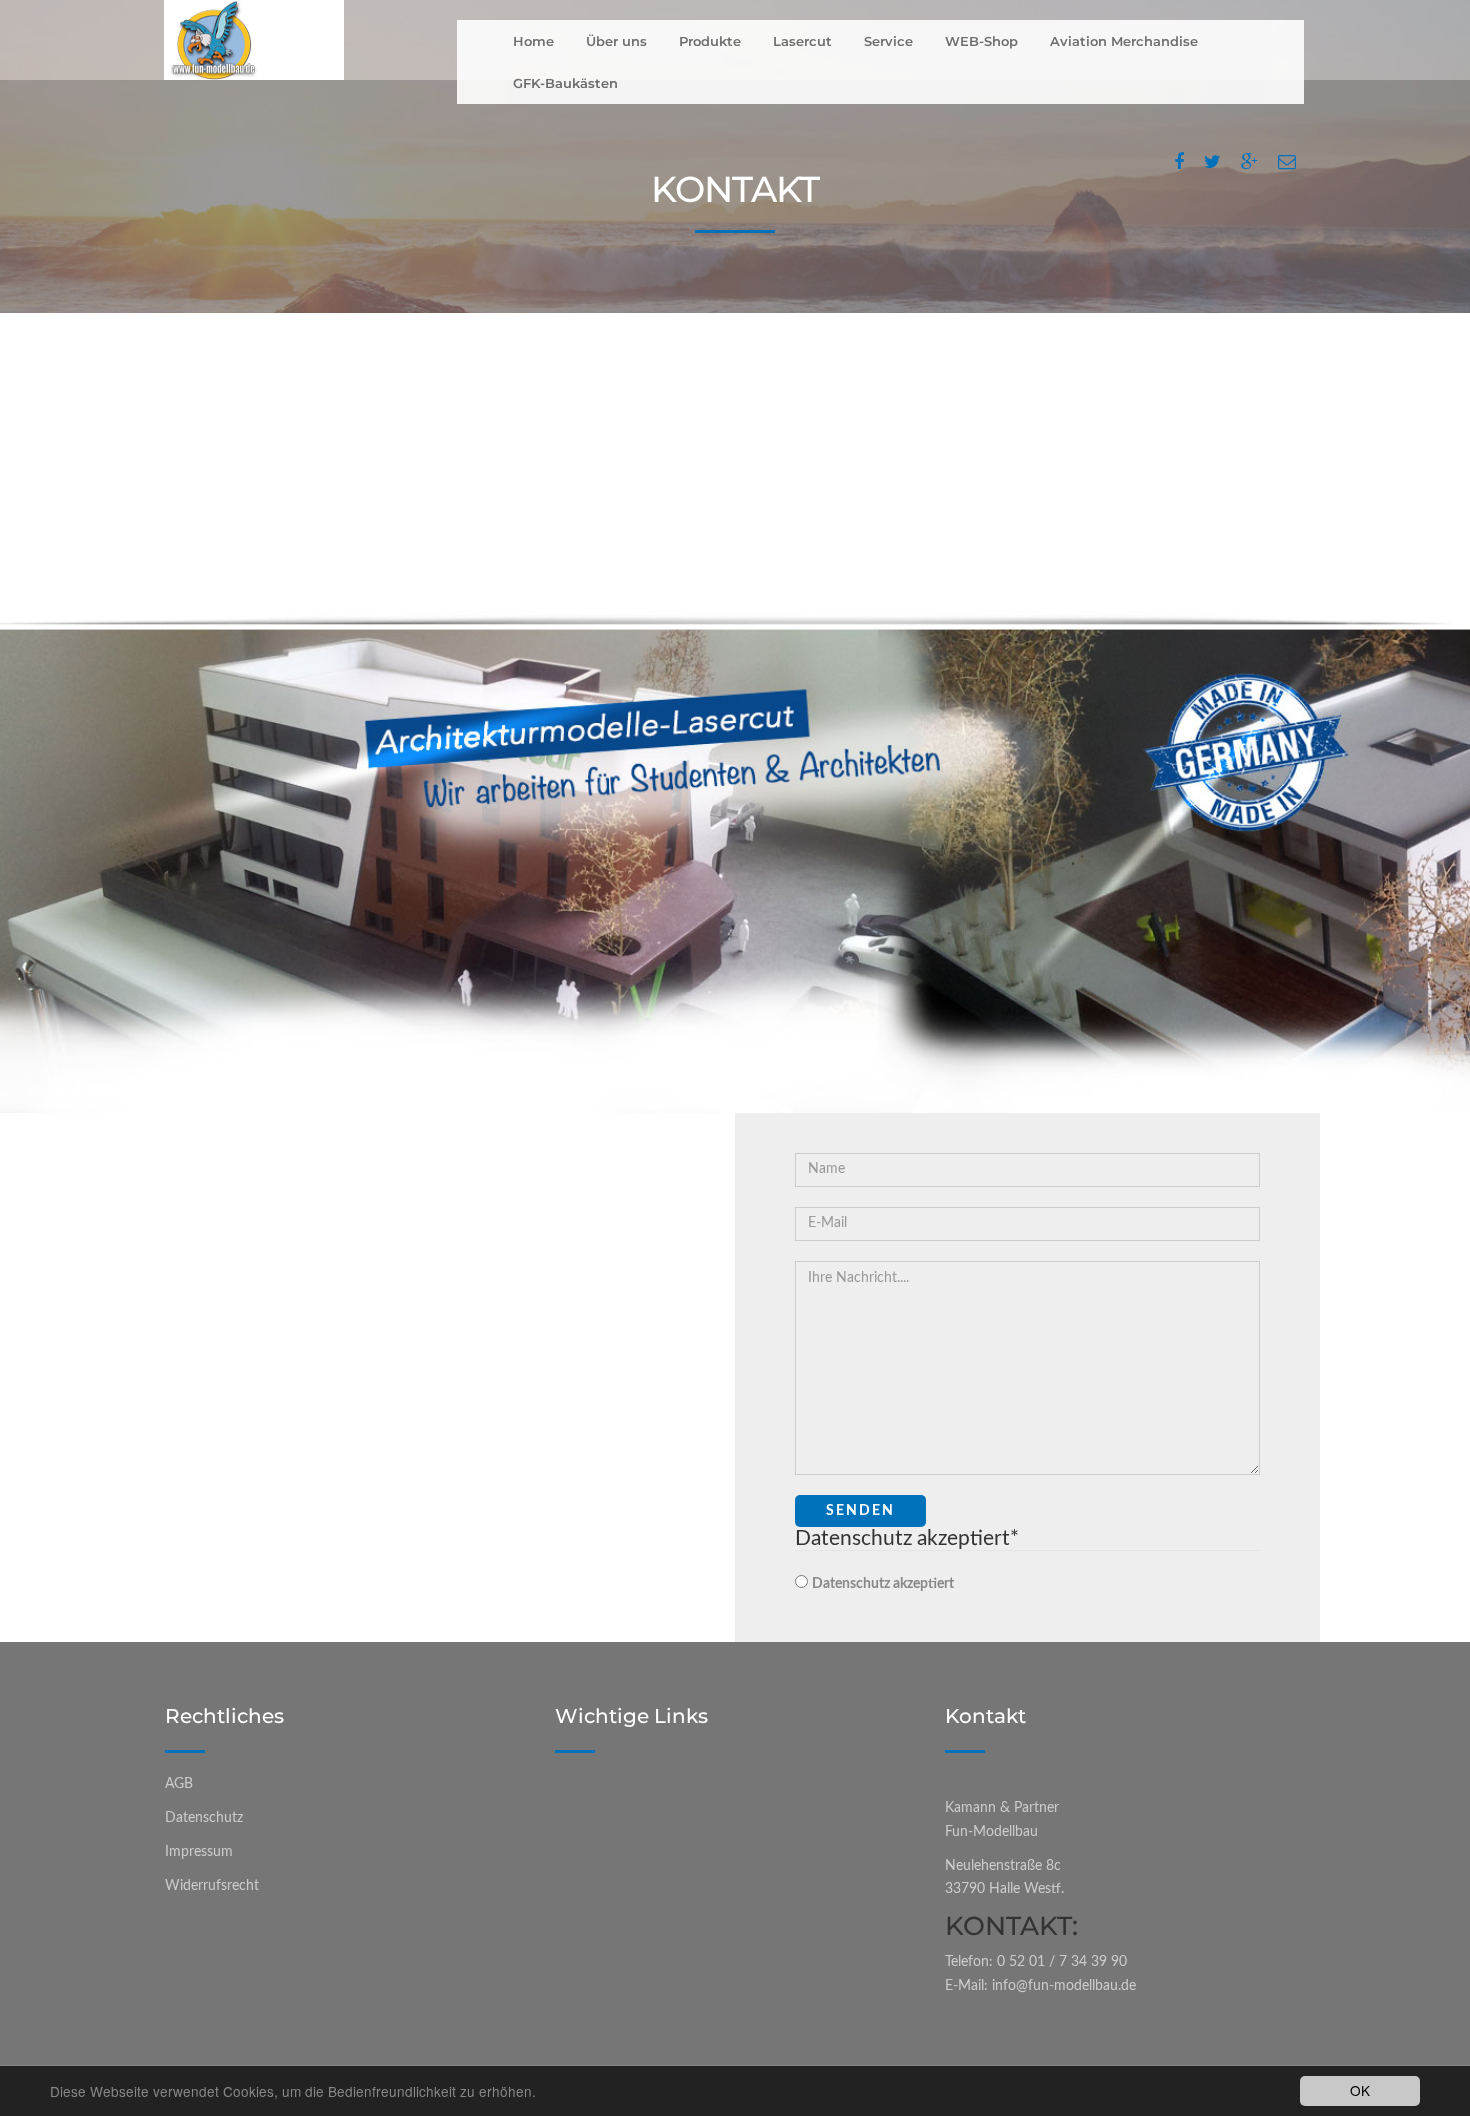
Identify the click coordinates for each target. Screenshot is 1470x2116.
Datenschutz (204, 1818)
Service (888, 41)
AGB (179, 1784)
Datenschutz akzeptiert (883, 1584)
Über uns (616, 41)
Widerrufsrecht (212, 1886)
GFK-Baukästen (565, 83)
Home (533, 41)
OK (1360, 2090)
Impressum (199, 1852)
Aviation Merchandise (1124, 41)
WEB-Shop (981, 41)
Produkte (710, 41)
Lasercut (802, 41)
